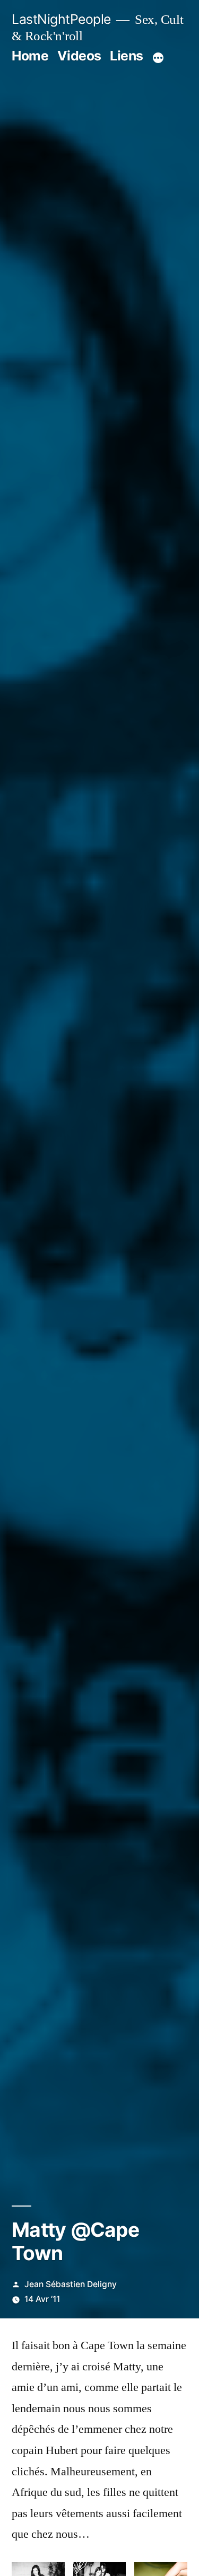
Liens (127, 56)
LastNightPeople (61, 19)
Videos (79, 56)
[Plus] (158, 58)
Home (30, 56)
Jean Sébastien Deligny (71, 2284)
